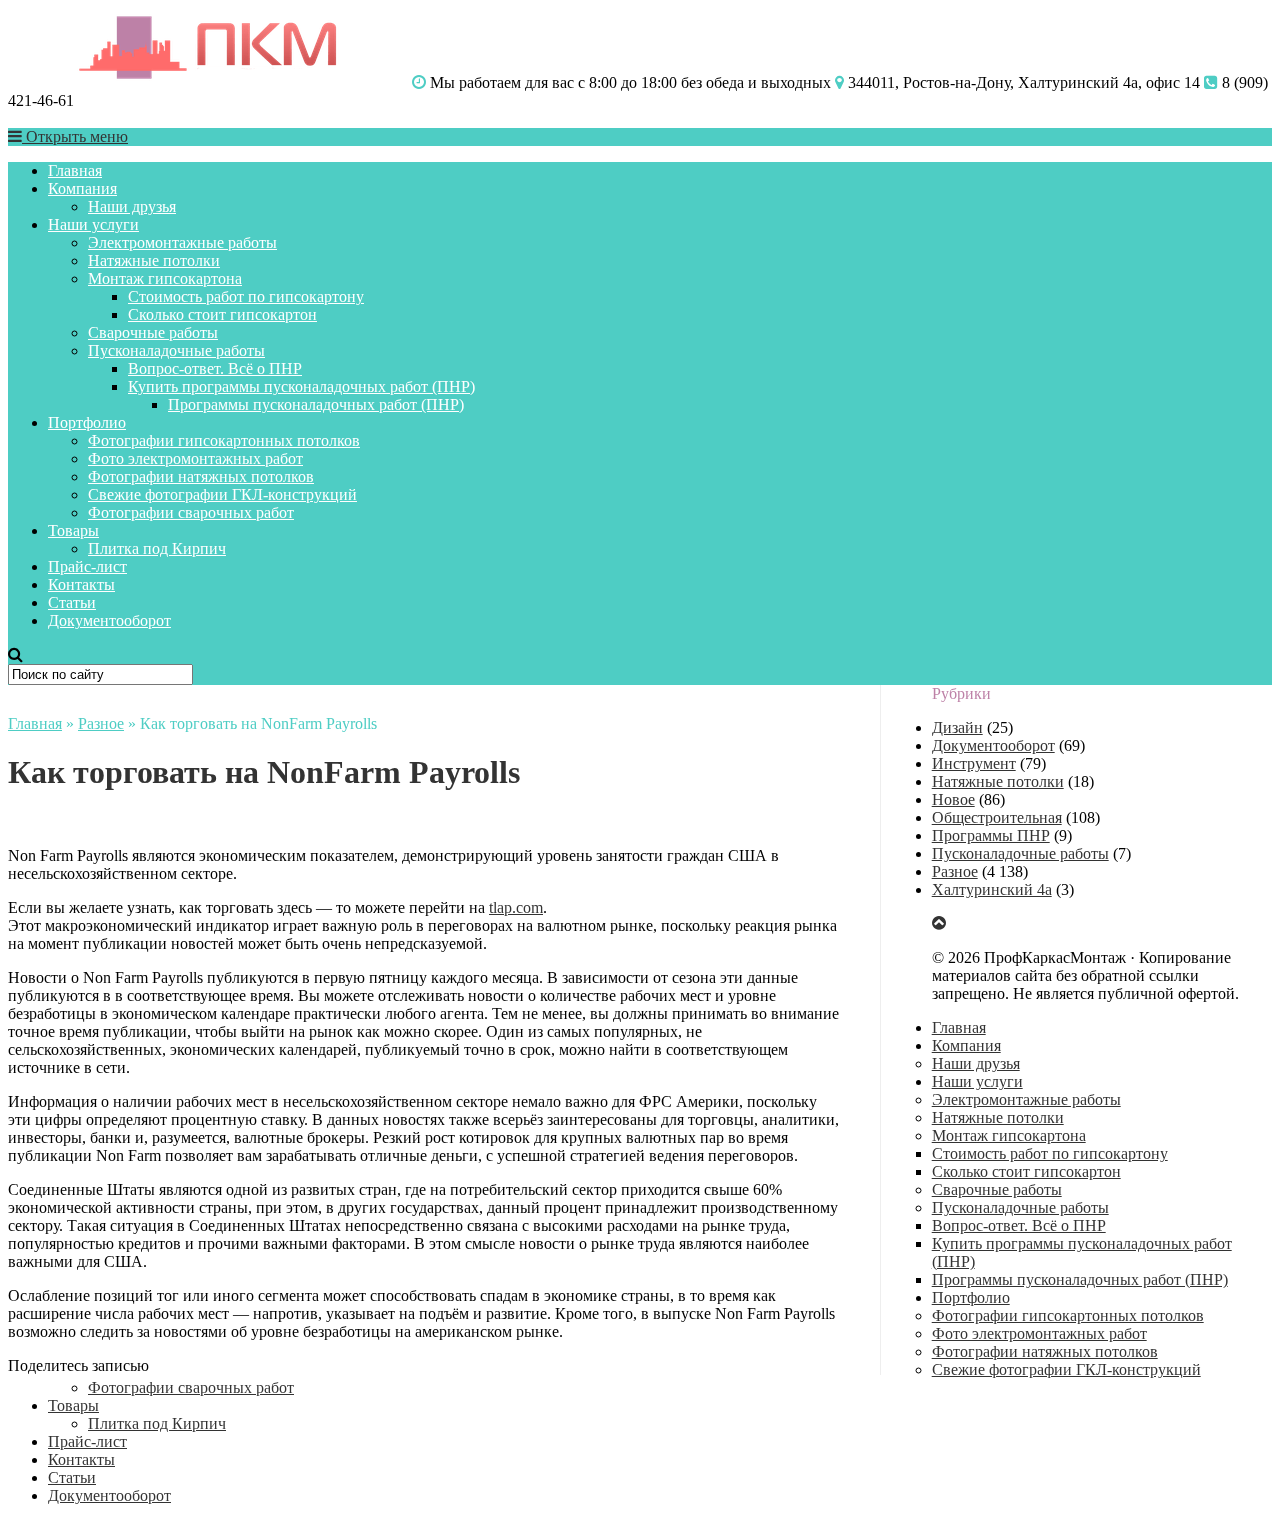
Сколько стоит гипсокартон (222, 314)
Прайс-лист (87, 566)
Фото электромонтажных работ (195, 458)
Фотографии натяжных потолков (201, 476)
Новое (953, 799)
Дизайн (957, 727)
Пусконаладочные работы (176, 350)
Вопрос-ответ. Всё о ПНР (215, 368)
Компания (82, 188)
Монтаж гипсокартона (165, 278)
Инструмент (974, 763)
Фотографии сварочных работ (191, 512)
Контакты (81, 584)
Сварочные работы (153, 332)
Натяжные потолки (154, 260)
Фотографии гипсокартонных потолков (224, 440)
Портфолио (87, 422)
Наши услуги (93, 224)
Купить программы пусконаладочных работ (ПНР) (301, 386)
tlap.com (516, 907)
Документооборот (109, 620)
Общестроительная (997, 817)
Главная (75, 170)
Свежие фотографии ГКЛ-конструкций (222, 494)
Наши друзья (132, 206)
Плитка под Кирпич (157, 548)
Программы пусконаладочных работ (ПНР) (316, 404)
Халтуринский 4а (992, 889)
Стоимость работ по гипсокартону (246, 296)
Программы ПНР (991, 835)
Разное (101, 723)
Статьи (72, 602)
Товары (73, 530)
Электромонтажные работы (182, 242)
